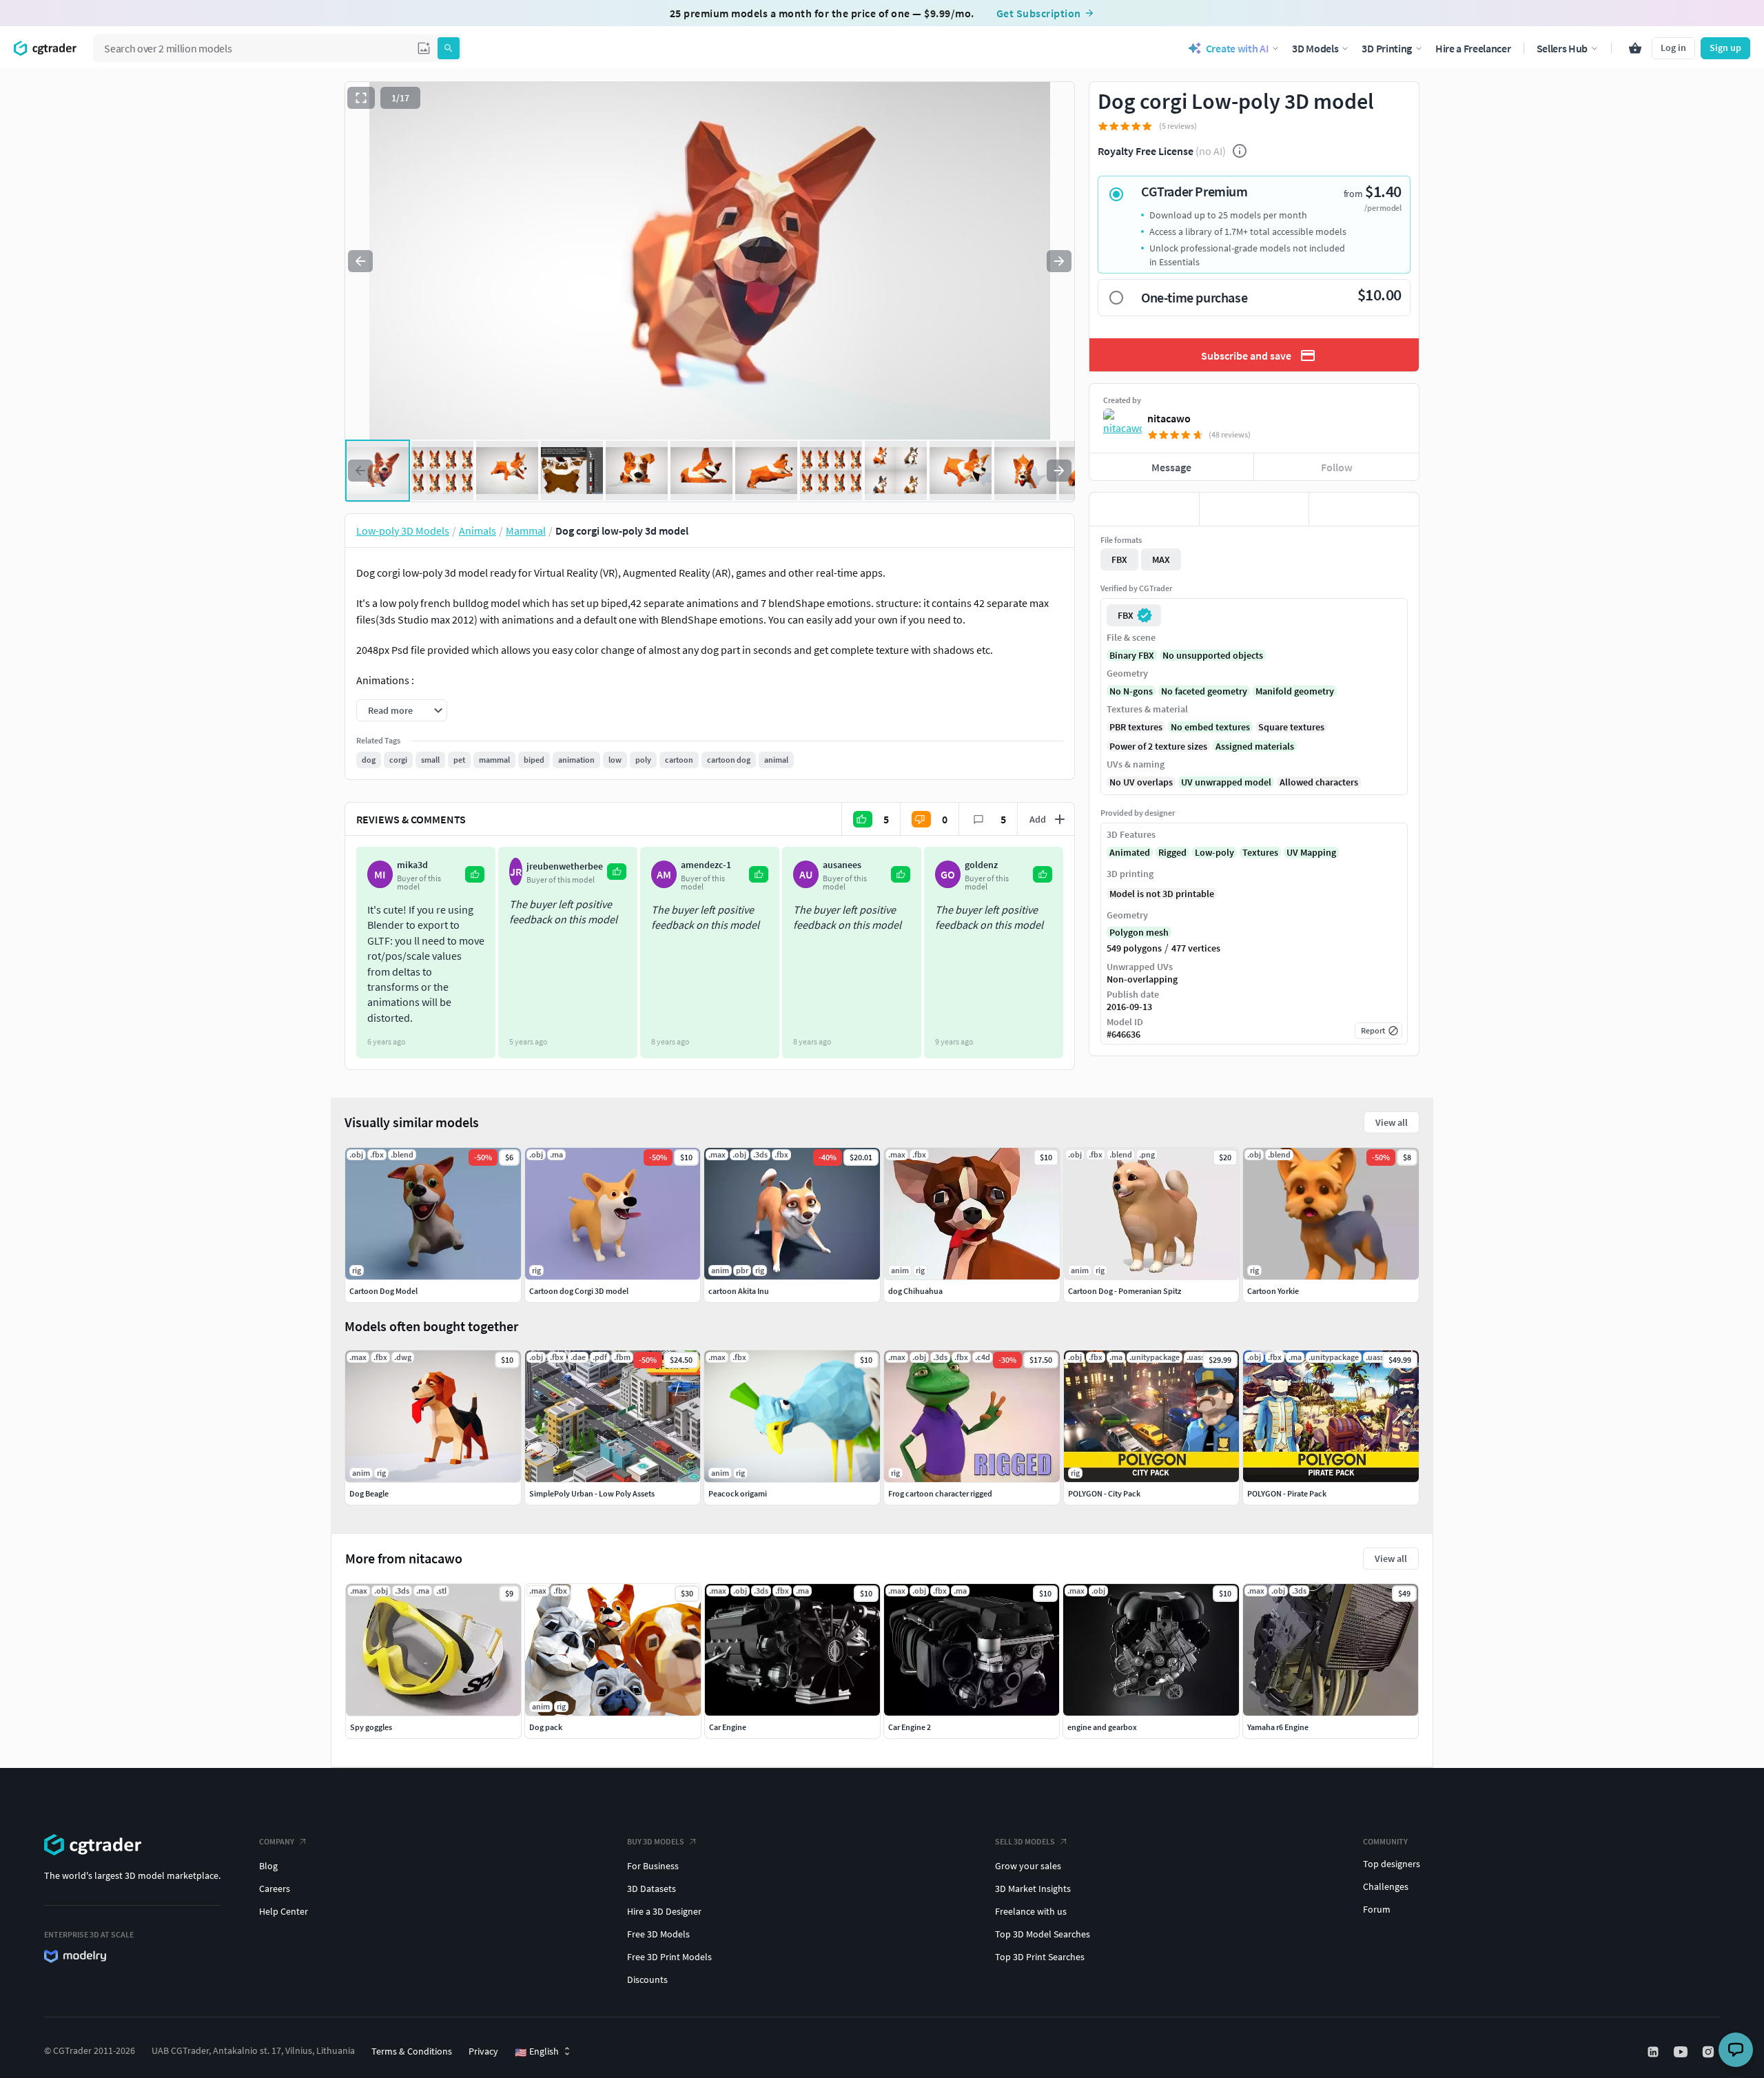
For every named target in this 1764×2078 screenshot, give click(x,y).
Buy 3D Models (656, 1841)
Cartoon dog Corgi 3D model (579, 1291)
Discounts (647, 1979)
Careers (275, 1889)
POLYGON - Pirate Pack (1287, 1493)
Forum (1377, 1909)
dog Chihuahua (915, 1291)
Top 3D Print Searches (1040, 1957)
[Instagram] (1710, 2052)
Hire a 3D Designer (664, 1911)
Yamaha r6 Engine (1278, 1727)
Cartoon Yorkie (1273, 1291)
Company (277, 1841)
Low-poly (1214, 852)
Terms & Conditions (412, 2051)
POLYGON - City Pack (1104, 1493)
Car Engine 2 (910, 1727)
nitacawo (1169, 418)
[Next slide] (1059, 261)
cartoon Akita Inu (739, 1291)
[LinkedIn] (1654, 2052)
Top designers (1392, 1864)
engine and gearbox (1102, 1727)
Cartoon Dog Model (383, 1291)
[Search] (449, 48)
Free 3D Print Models (669, 1957)
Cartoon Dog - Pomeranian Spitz (1125, 1291)
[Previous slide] (360, 261)
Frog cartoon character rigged (940, 1493)
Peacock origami (738, 1493)
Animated (1130, 852)
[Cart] (1635, 48)
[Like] (1144, 509)
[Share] (1364, 509)
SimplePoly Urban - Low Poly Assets (592, 1493)
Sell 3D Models (1025, 1841)
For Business (653, 1866)
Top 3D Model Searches (1043, 1934)
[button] (424, 48)
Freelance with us (1031, 1911)
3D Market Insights (1033, 1889)
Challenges (1386, 1886)
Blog (268, 1866)
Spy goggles (371, 1727)
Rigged (1172, 852)
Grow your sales (1028, 1866)
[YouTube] (1682, 2052)
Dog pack (546, 1727)
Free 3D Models (658, 1934)
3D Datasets (652, 1889)
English (537, 2052)
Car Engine (728, 1727)
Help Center (284, 1911)
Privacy (483, 2051)
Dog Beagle (369, 1493)
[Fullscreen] (361, 98)
